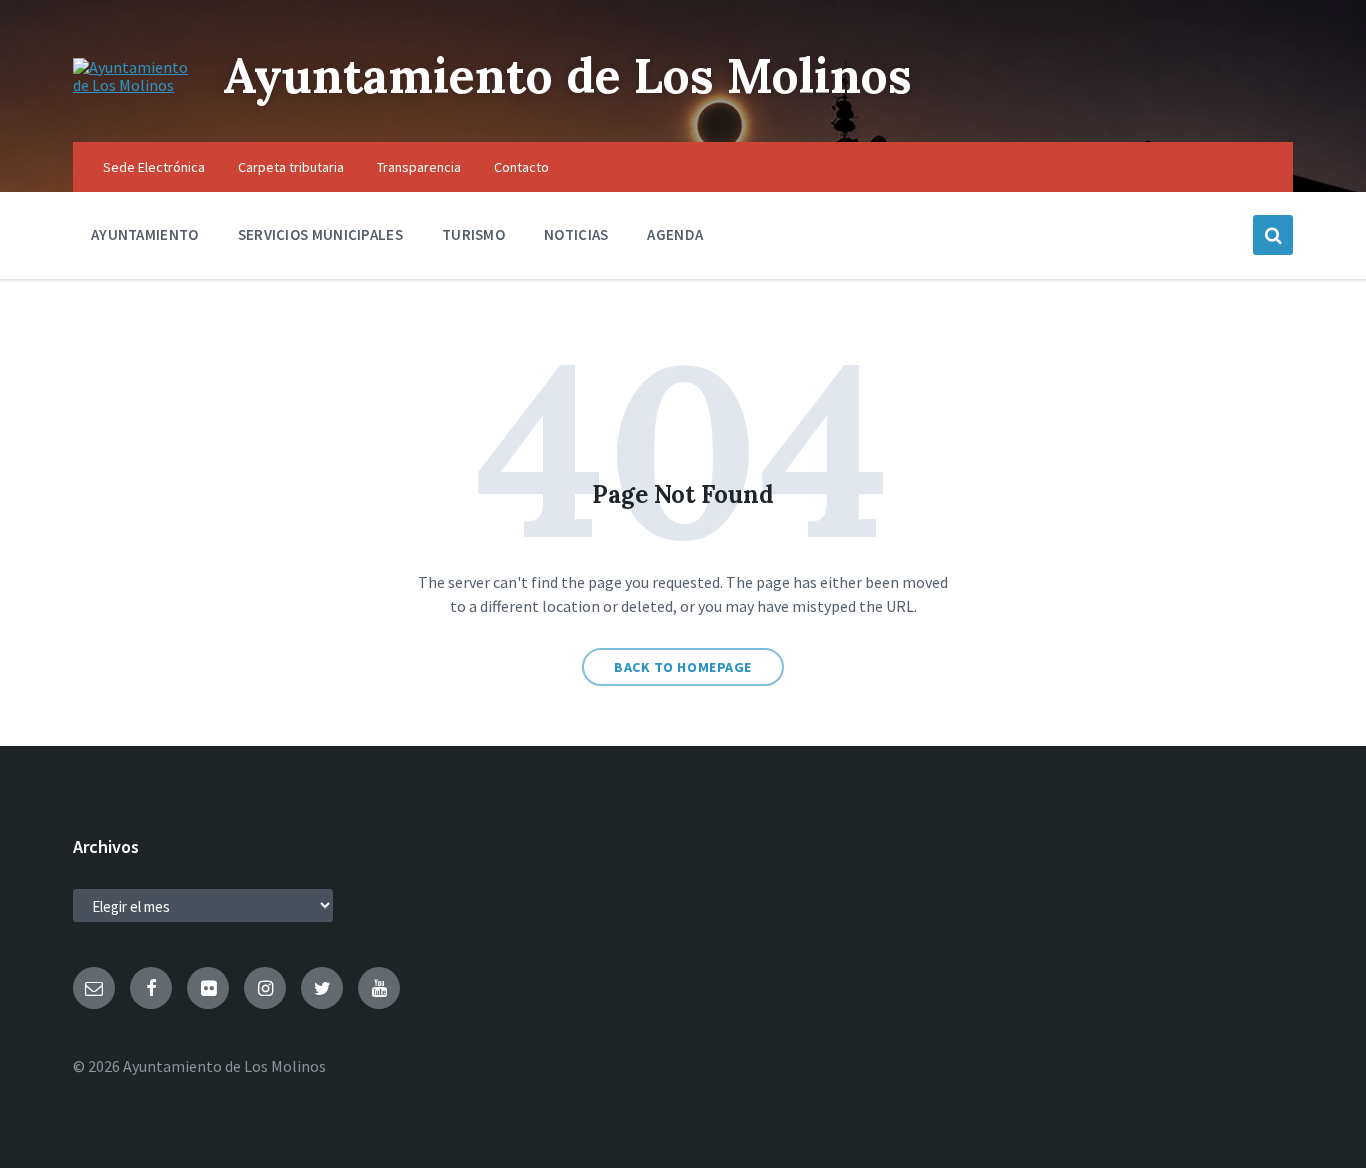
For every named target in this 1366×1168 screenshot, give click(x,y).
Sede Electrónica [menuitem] (154, 167)
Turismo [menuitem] (473, 234)
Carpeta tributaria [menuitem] (291, 167)
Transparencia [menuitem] (419, 167)
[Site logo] (133, 85)
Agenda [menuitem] (675, 234)
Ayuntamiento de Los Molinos (567, 75)
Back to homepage (683, 667)
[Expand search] (1273, 235)
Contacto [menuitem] (521, 167)
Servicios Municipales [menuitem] (320, 234)
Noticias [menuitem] (576, 234)
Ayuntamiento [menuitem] (145, 234)
